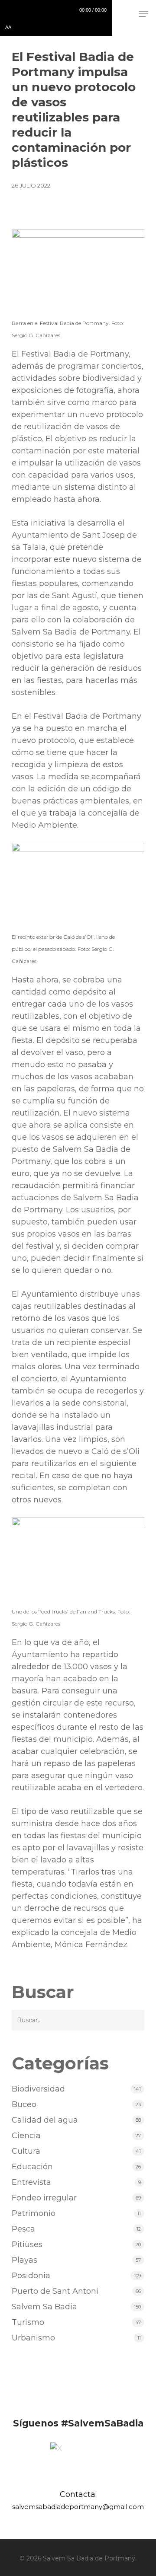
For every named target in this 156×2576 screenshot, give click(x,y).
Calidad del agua (45, 2120)
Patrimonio (34, 2213)
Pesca (23, 2229)
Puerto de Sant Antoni (55, 2291)
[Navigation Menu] (143, 14)
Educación (32, 2167)
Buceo (24, 2104)
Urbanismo (33, 2338)
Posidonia (31, 2276)
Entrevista (31, 2182)
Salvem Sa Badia (44, 2307)
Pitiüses (27, 2244)
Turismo (28, 2322)
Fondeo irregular (44, 2198)
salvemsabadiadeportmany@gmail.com (78, 2507)
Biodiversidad (38, 2089)
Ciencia (26, 2136)
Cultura (26, 2151)
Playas (24, 2260)
